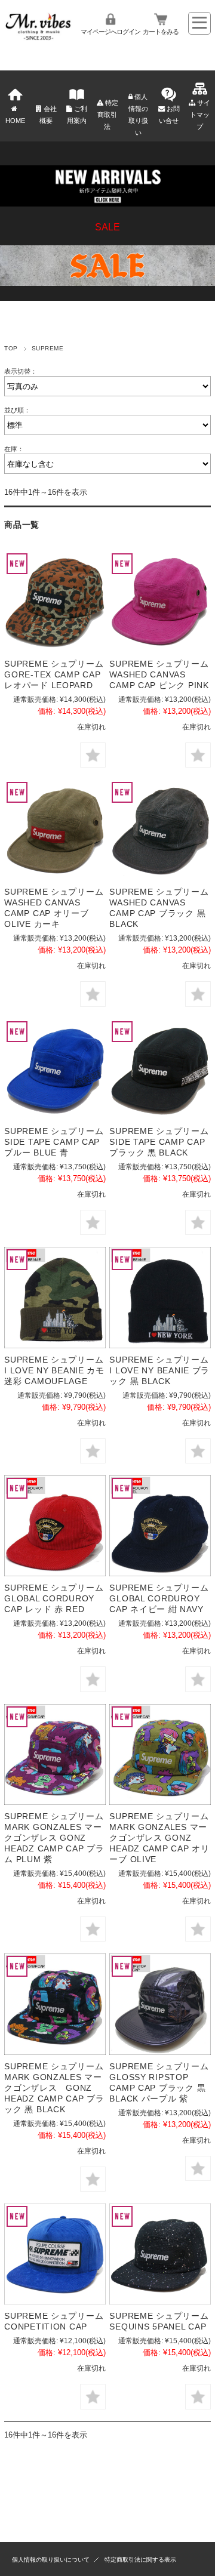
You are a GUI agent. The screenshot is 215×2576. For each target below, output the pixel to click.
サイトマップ (200, 115)
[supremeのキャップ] (55, 1297)
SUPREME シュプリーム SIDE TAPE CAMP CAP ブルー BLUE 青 (54, 1142)
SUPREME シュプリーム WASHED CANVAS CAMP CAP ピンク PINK (159, 674)
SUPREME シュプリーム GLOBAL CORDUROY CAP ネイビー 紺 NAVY (159, 1598)
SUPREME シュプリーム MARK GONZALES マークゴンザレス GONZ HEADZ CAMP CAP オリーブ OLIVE (159, 1838)
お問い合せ (169, 115)
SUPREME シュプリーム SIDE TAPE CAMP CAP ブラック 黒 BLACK (159, 1142)
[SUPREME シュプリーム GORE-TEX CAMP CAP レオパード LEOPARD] (55, 601)
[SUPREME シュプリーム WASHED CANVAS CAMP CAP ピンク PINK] (160, 601)
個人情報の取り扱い (138, 115)
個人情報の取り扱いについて (51, 2560)
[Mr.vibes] (38, 37)
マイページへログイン (110, 32)
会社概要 (48, 115)
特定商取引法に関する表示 (140, 2560)
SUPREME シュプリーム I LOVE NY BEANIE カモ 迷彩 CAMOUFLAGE (54, 1370)
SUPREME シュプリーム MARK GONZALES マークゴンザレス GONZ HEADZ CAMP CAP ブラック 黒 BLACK (54, 2088)
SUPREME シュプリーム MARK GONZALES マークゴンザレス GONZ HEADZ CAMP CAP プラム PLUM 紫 (54, 1838)
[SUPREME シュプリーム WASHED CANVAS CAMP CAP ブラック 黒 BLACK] (160, 830)
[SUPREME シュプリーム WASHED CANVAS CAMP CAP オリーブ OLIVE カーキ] (55, 830)
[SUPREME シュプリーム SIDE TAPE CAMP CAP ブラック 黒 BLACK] (160, 1069)
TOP (11, 348)
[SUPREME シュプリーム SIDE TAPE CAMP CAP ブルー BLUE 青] (55, 1069)
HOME (15, 121)
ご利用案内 (77, 115)
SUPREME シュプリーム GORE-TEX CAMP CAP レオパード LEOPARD (54, 674)
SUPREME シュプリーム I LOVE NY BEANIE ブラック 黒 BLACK (159, 1370)
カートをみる (161, 32)
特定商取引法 (108, 115)
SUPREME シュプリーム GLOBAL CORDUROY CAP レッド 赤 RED (54, 1598)
